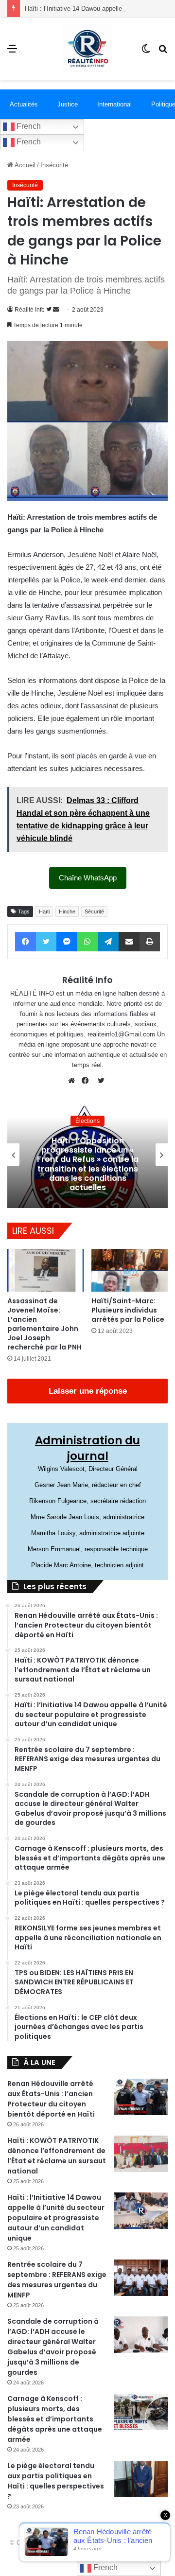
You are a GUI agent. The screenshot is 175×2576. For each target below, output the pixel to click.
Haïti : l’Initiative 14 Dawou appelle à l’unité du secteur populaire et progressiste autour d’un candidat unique (56, 2218)
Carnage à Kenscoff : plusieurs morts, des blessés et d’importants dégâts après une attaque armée (55, 2419)
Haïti (44, 911)
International (114, 104)
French (28, 126)
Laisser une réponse (88, 1391)
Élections (87, 1121)
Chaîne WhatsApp (88, 878)
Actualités (24, 104)
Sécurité (94, 911)
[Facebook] (87, 1081)
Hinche (67, 911)
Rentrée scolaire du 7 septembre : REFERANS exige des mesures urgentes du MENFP (57, 2280)
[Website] (74, 1081)
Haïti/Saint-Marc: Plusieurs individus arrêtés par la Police (128, 1310)
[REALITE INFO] (87, 49)
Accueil (24, 165)
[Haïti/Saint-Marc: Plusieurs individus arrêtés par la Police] (130, 1270)
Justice (68, 104)
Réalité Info (30, 310)
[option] (87, 1155)
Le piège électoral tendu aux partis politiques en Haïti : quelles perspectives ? (56, 2481)
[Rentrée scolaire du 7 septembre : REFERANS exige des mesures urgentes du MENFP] (141, 2278)
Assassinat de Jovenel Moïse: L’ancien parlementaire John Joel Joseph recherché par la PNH (44, 1324)
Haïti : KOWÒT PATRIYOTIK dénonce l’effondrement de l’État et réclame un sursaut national (57, 2156)
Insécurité (54, 165)
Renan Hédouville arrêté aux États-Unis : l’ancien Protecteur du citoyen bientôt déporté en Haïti (51, 2099)
